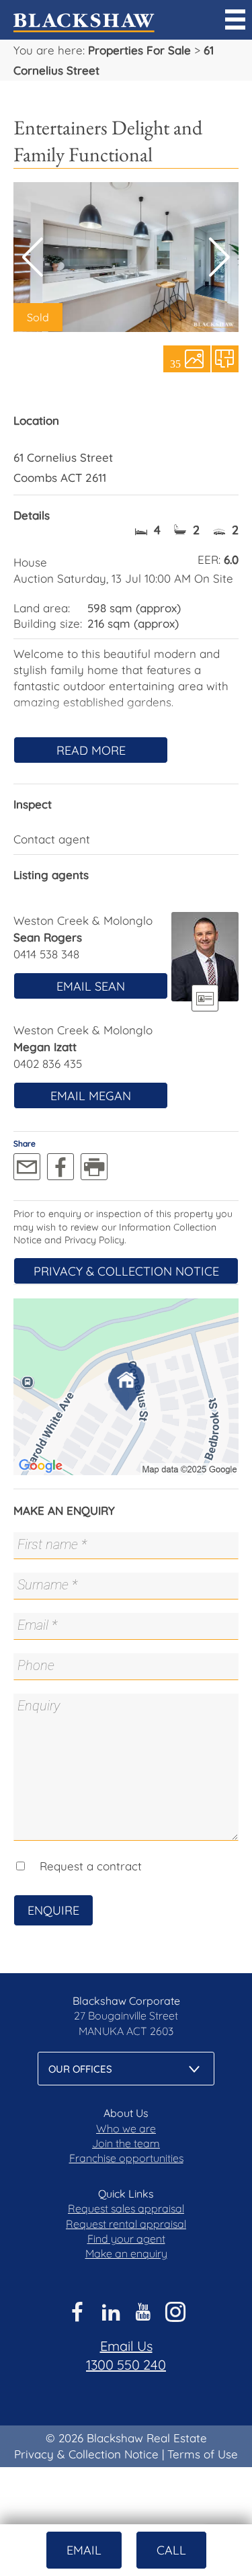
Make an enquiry (126, 2253)
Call (171, 2550)
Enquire (53, 1910)
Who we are (126, 2128)
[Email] (27, 1167)
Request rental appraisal (126, 2224)
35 (175, 363)
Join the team (126, 2143)
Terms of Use (203, 2454)
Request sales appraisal (126, 2208)
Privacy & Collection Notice (126, 1271)
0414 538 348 (46, 954)
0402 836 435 (48, 1064)
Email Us (126, 2346)
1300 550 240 (126, 2365)
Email (84, 2550)
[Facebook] (60, 1167)
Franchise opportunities (126, 2158)
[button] (219, 257)
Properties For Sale (139, 50)
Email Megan (91, 1096)
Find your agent (126, 2239)
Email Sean (91, 986)
